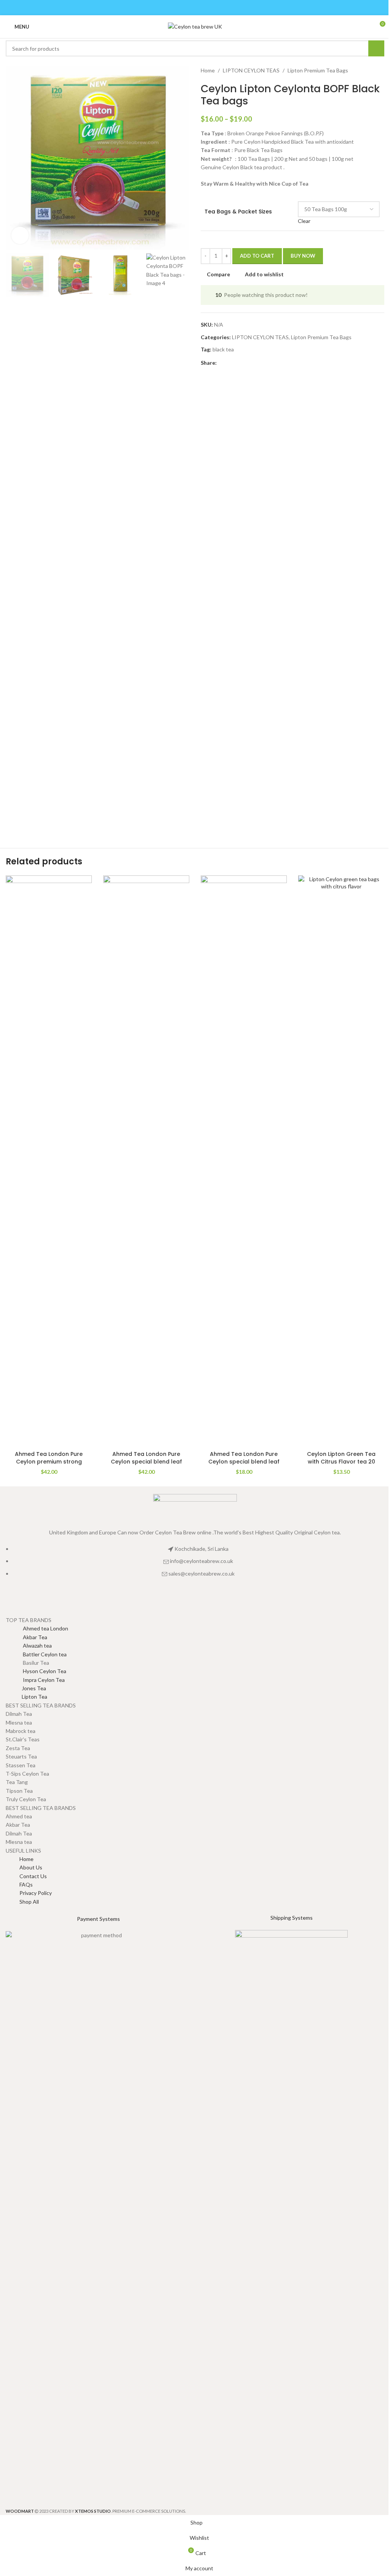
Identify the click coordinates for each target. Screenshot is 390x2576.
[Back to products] (371, 71)
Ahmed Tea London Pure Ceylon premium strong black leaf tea (49, 1461)
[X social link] (185, 8)
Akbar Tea (26, 1637)
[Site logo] (195, 26)
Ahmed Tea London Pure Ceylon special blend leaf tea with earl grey (146, 1461)
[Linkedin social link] (205, 8)
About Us (31, 1867)
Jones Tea (26, 1688)
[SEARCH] (376, 48)
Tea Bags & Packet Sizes (238, 212)
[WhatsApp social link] (214, 8)
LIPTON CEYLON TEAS (251, 70)
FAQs (26, 1884)
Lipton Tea (26, 1697)
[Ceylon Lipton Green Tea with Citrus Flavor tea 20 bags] (341, 1161)
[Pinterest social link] (195, 8)
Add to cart (257, 256)
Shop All (29, 1902)
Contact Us (33, 1876)
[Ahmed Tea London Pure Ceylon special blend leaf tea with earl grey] (146, 1161)
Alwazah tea (29, 1645)
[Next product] (380, 71)
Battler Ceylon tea (36, 1654)
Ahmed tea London (37, 1628)
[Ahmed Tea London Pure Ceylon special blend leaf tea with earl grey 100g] (244, 1161)
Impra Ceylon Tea (35, 1680)
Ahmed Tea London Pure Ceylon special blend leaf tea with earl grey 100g (244, 1461)
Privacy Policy (36, 1893)
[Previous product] (361, 71)
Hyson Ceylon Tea (36, 1671)
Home (208, 70)
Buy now (303, 256)
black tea (223, 349)
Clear (304, 221)
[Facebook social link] (176, 8)
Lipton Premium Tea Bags (318, 70)
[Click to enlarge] (20, 235)
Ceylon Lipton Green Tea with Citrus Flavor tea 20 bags (341, 1461)
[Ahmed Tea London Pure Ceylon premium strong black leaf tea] (49, 1161)
